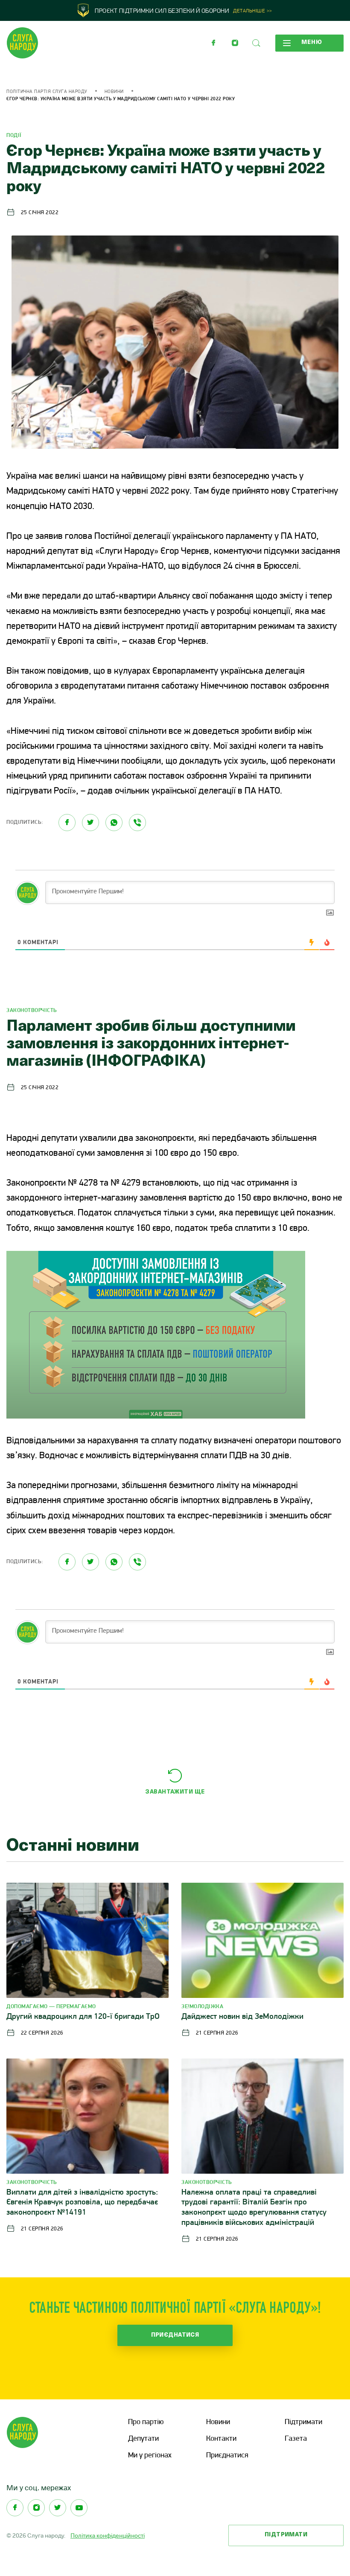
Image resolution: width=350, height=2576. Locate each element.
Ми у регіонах (150, 2456)
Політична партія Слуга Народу (47, 92)
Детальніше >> (253, 11)
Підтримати (303, 2422)
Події (14, 135)
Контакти (221, 2439)
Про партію (146, 2422)
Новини (114, 92)
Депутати (143, 2439)
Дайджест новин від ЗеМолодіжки (242, 2017)
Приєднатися (175, 2335)
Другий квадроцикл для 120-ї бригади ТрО (83, 2017)
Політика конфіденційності (108, 2535)
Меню (312, 42)
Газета (296, 2439)
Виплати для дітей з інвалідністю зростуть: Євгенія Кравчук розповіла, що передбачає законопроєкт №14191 (82, 2203)
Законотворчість (32, 1010)
